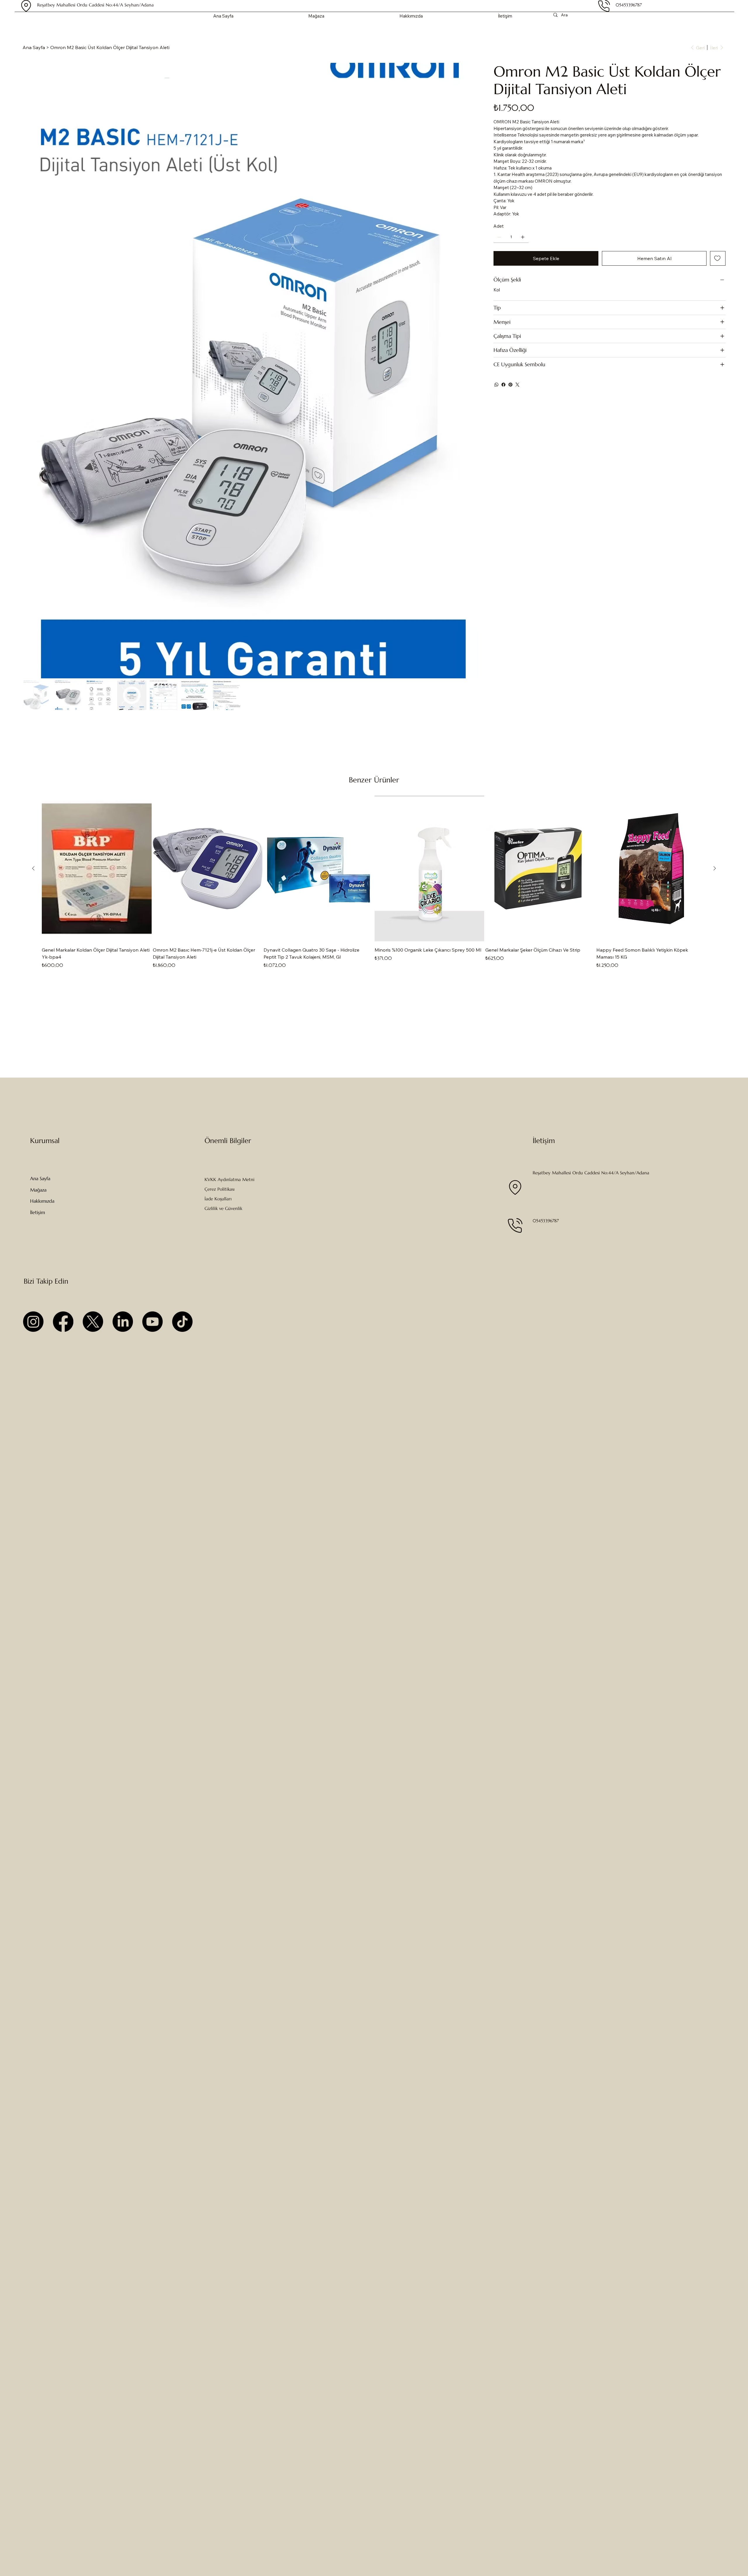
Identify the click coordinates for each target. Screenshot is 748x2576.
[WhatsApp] (496, 385)
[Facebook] (503, 385)
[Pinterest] (510, 385)
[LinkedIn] (123, 1322)
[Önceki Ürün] (33, 868)
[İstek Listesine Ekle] (718, 258)
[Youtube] (153, 1322)
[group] (374, 882)
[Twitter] (517, 385)
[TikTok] (182, 1322)
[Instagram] (33, 1322)
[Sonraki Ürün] (715, 868)
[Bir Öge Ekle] (523, 237)
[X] (93, 1322)
